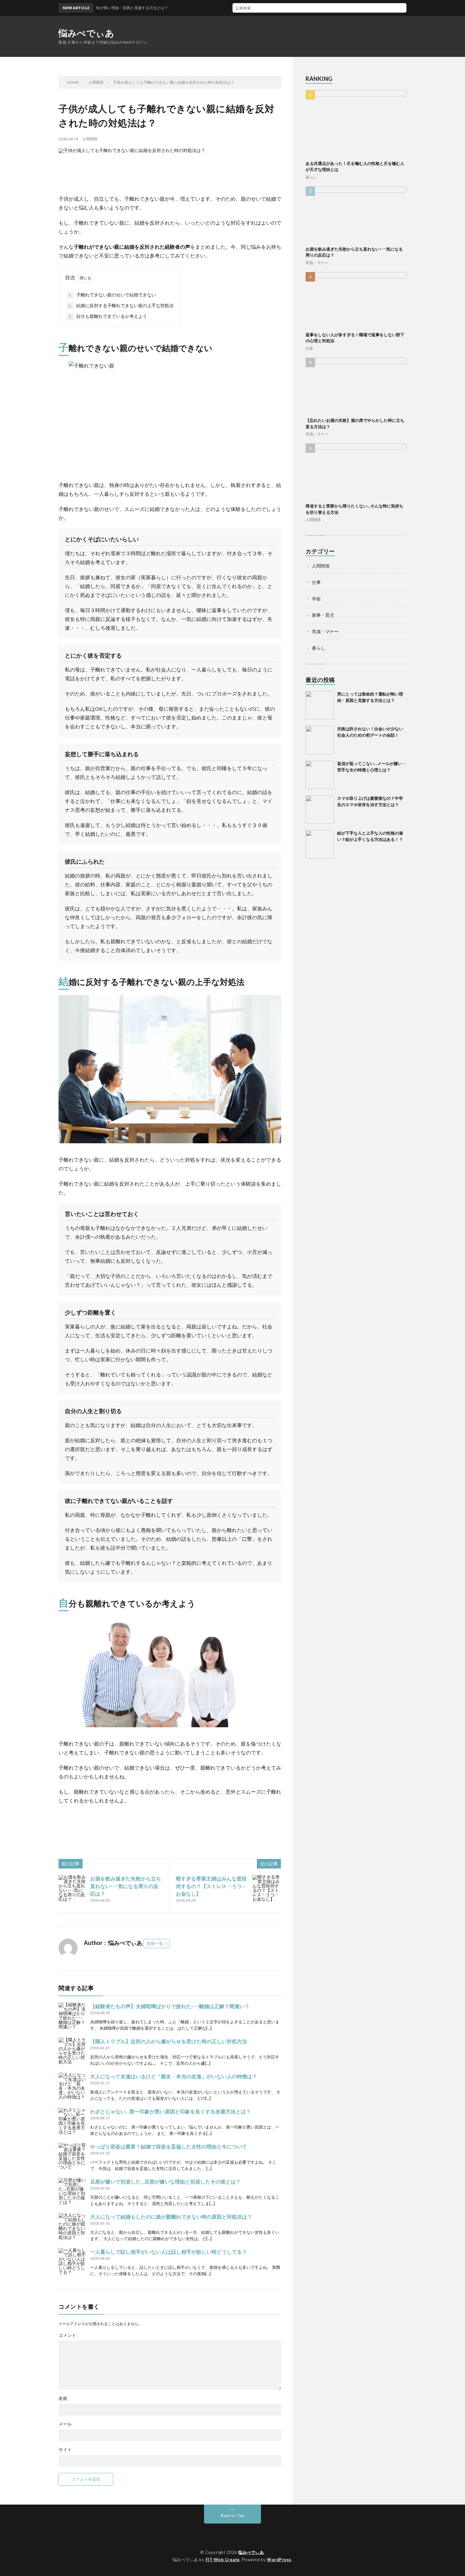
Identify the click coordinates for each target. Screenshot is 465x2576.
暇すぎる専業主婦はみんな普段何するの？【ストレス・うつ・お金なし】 (211, 1886)
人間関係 (90, 139)
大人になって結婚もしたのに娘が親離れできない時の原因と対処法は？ (171, 2217)
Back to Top (233, 2515)
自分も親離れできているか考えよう (108, 316)
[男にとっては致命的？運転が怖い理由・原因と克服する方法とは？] (320, 705)
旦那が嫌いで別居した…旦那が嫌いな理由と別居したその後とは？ (165, 2181)
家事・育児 (323, 615)
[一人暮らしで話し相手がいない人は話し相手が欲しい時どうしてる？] (73, 2262)
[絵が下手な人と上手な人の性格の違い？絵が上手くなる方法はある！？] (320, 844)
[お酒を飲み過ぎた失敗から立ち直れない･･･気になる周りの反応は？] (73, 1889)
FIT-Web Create (223, 2560)
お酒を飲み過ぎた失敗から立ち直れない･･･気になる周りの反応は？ (126, 1886)
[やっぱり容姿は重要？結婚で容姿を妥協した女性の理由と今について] (73, 2157)
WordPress (279, 2560)
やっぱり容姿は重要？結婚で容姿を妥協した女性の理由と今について (169, 2146)
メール (65, 2424)
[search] (402, 8)
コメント (67, 2335)
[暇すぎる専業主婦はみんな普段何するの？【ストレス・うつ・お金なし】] (267, 1889)
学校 (316, 599)
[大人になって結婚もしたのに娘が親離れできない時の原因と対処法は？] (73, 2227)
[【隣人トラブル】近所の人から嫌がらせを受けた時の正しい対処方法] (73, 2052)
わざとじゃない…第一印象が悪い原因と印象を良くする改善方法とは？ (170, 2111)
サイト (65, 2450)
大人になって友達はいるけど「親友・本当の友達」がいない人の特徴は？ (174, 2076)
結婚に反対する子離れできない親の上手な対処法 (121, 305)
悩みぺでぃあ (86, 33)
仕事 (309, 348)
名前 (63, 2398)
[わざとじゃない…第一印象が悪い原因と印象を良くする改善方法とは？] (73, 2122)
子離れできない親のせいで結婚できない (112, 295)
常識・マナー (317, 263)
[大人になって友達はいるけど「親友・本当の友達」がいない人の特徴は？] (73, 2087)
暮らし (311, 177)
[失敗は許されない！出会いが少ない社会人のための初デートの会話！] (320, 740)
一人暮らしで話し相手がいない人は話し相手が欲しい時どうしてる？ (169, 2252)
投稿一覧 (155, 1943)
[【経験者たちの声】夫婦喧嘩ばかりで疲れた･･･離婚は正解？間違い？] (73, 2017)
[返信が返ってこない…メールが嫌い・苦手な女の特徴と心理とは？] (320, 775)
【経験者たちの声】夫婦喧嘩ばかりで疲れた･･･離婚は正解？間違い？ (170, 2006)
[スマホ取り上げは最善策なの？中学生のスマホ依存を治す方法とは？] (320, 810)
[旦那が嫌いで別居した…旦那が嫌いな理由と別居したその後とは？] (73, 2192)
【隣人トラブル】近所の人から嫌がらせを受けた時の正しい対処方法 (169, 2041)
